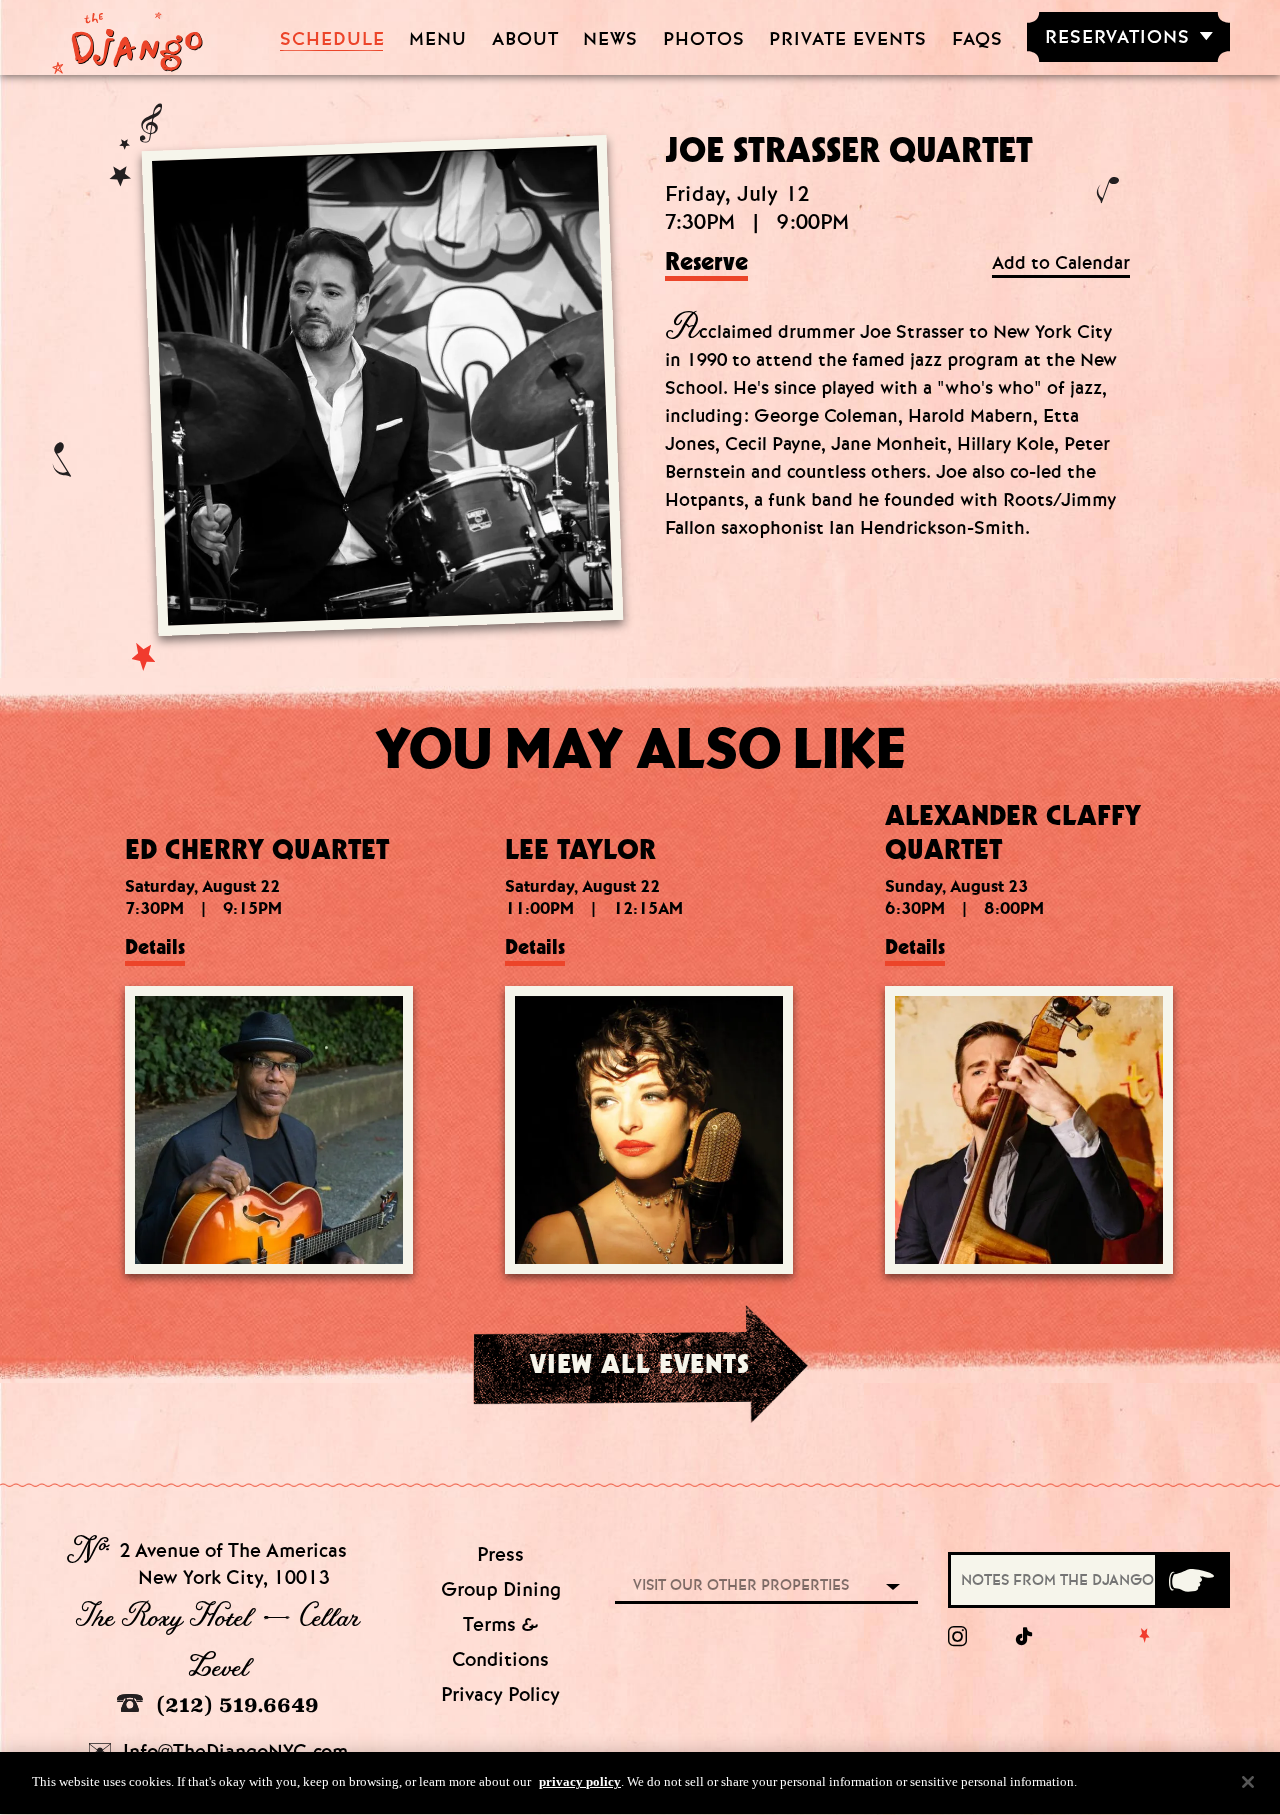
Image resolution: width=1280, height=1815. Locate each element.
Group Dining (501, 1589)
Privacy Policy (500, 1694)
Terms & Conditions (500, 1642)
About (525, 39)
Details (155, 947)
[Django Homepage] (127, 37)
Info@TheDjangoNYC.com (233, 1751)
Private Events (848, 39)
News (610, 39)
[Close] (1248, 1782)
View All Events (639, 1363)
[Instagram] (957, 1637)
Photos (704, 39)
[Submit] (1191, 1580)
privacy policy (580, 1781)
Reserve (706, 263)
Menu (438, 39)
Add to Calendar (1061, 263)
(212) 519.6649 (234, 1704)
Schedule (332, 39)
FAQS (977, 39)
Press (500, 1554)
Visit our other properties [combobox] (741, 1585)
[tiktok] (1025, 1637)
